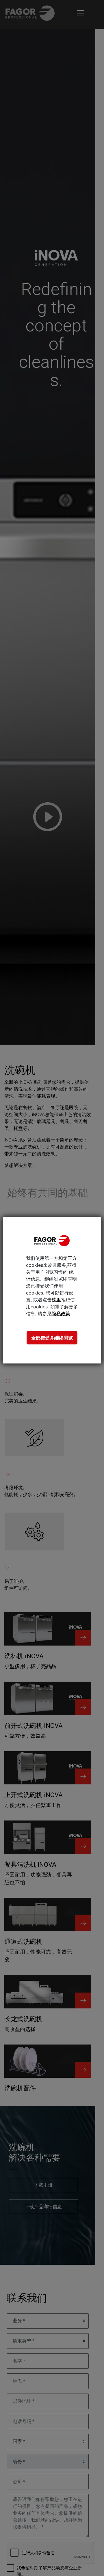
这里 (56, 1300)
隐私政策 (61, 1314)
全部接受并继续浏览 (52, 1338)
